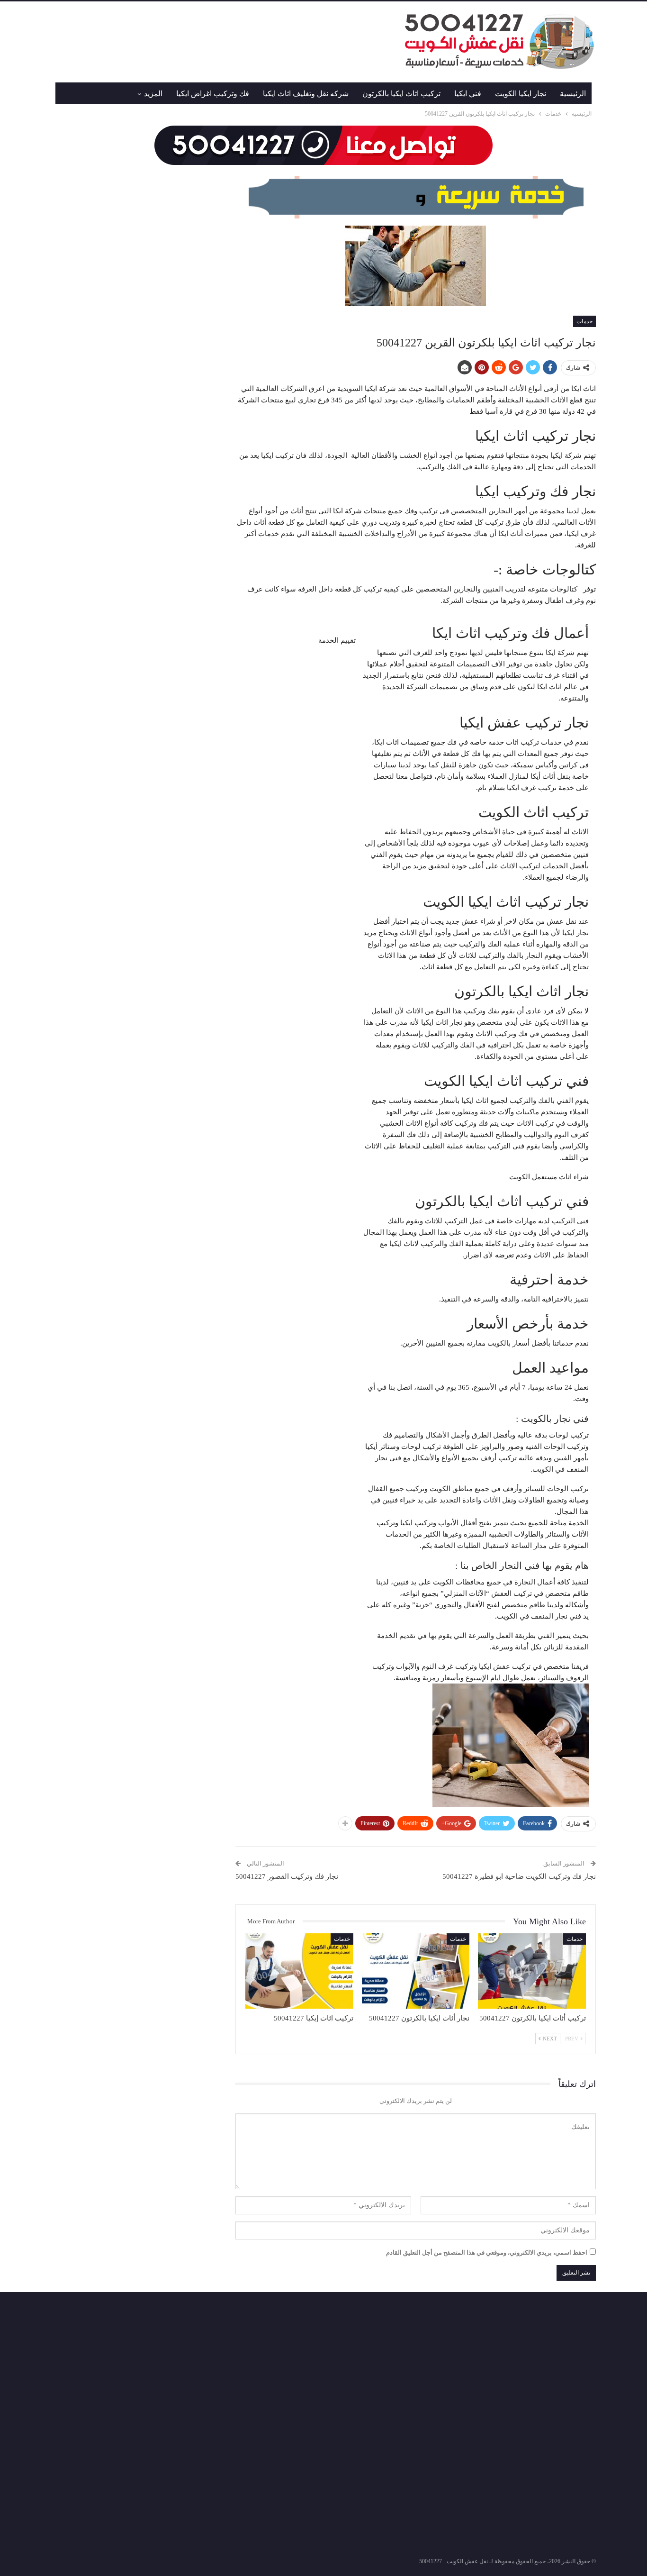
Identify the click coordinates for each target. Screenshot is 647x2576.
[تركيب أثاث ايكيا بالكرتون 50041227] (532, 1971)
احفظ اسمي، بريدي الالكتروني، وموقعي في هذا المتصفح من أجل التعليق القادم (487, 2253)
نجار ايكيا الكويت (521, 94)
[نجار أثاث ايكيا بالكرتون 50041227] (416, 1971)
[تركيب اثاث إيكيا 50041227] (299, 1971)
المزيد (153, 94)
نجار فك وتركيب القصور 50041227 (287, 1876)
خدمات (584, 321)
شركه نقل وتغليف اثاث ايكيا (306, 94)
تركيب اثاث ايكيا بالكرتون (401, 94)
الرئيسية (573, 94)
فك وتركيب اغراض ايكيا (213, 94)
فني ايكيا (468, 94)
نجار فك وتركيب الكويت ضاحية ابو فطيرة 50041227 (519, 1876)
